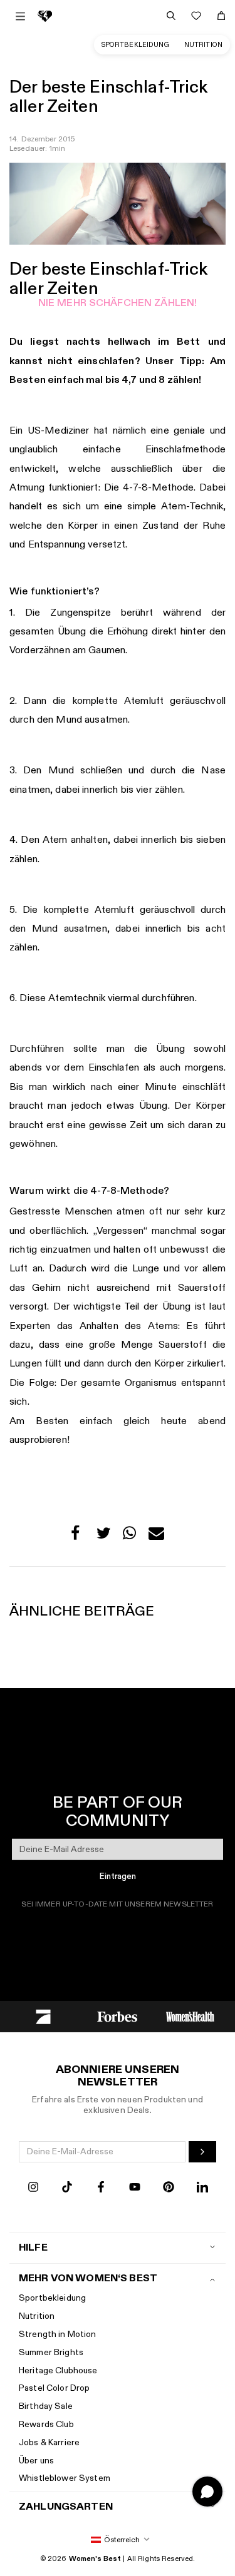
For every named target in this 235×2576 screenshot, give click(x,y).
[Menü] (20, 16)
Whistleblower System (65, 2478)
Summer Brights (51, 2352)
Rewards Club (46, 2424)
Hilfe (33, 2248)
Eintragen (118, 1876)
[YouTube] (135, 2188)
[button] (79, 1536)
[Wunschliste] (196, 16)
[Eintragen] (202, 2152)
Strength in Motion (58, 2334)
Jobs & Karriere (49, 2442)
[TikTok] (67, 2188)
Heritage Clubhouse (58, 2370)
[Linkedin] (202, 2188)
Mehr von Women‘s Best (88, 2278)
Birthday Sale (46, 2406)
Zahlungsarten (66, 2507)
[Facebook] (101, 2188)
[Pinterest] (169, 2188)
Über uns (36, 2461)
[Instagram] (33, 2188)
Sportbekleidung (135, 45)
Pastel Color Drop (54, 2388)
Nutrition (203, 45)
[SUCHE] (171, 16)
